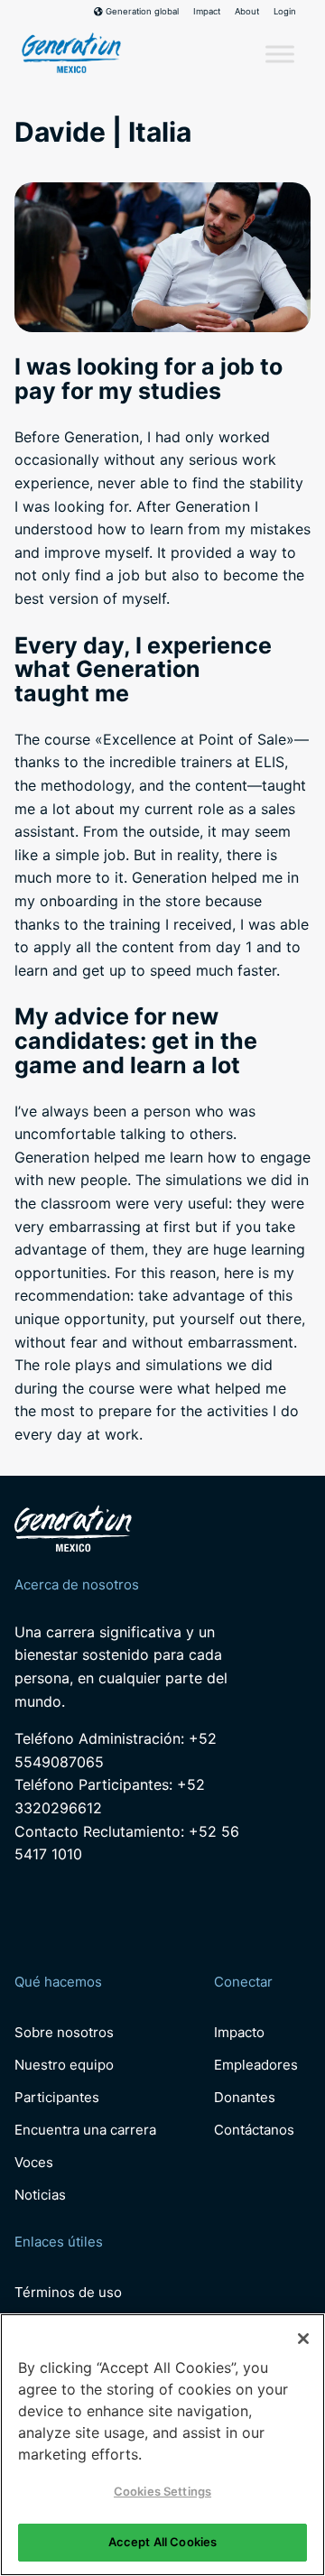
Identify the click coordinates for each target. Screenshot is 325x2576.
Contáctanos (254, 2130)
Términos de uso (68, 2292)
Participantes (57, 2097)
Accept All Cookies (162, 2542)
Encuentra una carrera (85, 2130)
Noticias (40, 2195)
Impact (207, 12)
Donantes (245, 2097)
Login (285, 12)
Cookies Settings (162, 2491)
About (247, 12)
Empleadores (256, 2065)
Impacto (239, 2032)
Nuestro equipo (64, 2065)
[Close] (303, 2339)
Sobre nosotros (64, 2032)
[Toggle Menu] (280, 55)
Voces (34, 2162)
